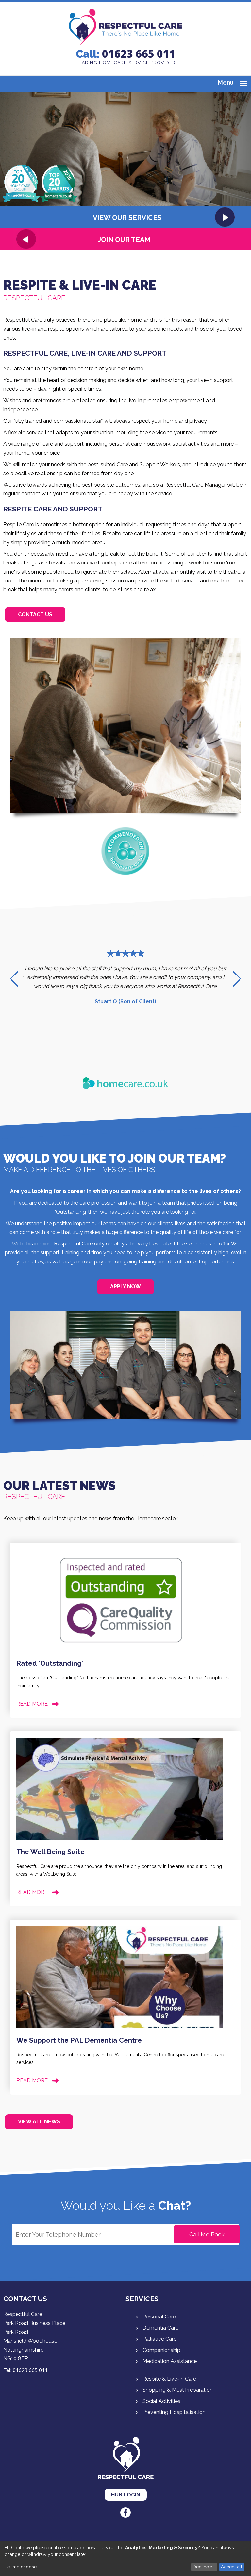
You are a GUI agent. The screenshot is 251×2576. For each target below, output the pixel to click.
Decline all (204, 2567)
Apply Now (125, 1287)
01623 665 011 (139, 54)
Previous (14, 979)
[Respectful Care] (125, 43)
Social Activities (161, 2401)
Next (237, 979)
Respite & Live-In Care (169, 2379)
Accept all (232, 2567)
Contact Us (35, 614)
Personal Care (159, 2317)
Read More (32, 1704)
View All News (39, 2122)
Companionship (161, 2350)
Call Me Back (207, 2234)
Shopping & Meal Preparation (178, 2390)
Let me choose (21, 2567)
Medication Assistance (170, 2361)
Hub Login (126, 2495)
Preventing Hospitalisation (174, 2412)
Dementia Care (160, 2328)
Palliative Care (159, 2339)
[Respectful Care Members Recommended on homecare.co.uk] (125, 874)
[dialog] (125, 2558)
